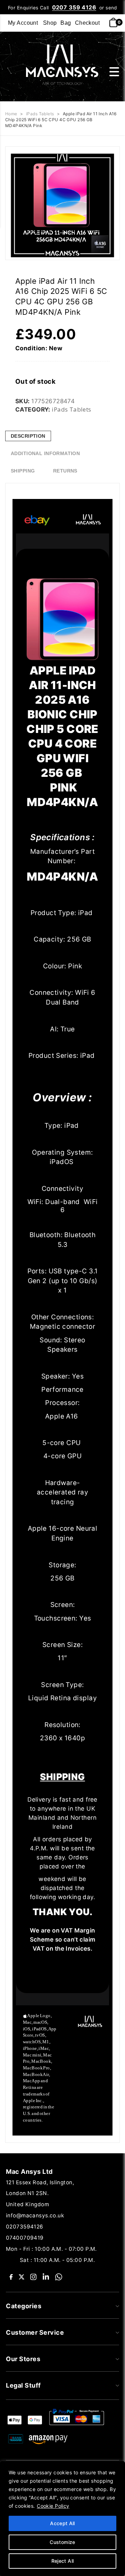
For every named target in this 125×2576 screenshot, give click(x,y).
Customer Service (35, 2332)
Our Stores (23, 2359)
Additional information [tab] (45, 453)
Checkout (87, 23)
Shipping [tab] (23, 471)
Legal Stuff (23, 2385)
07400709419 (25, 2238)
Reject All (63, 2561)
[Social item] (11, 2276)
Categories (24, 2306)
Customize (62, 2542)
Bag (66, 23)
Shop (50, 23)
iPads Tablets (40, 114)
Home (11, 114)
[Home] (60, 64)
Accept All (62, 2523)
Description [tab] (28, 436)
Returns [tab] (65, 471)
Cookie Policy (53, 2506)
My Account (23, 23)
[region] (62, 2519)
